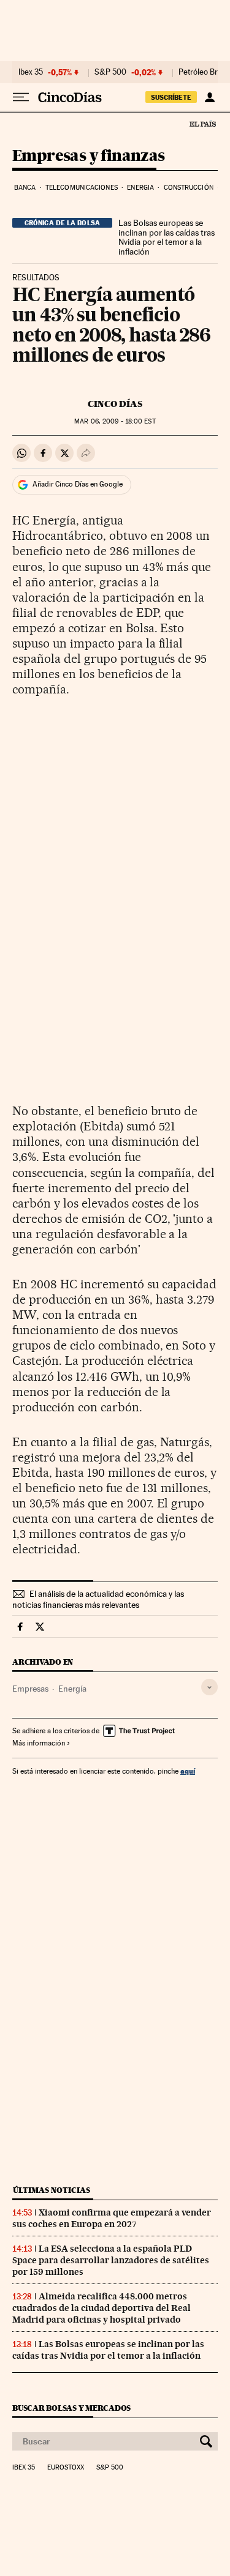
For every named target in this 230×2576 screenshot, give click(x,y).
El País (202, 124)
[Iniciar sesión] (209, 97)
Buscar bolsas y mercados (71, 2408)
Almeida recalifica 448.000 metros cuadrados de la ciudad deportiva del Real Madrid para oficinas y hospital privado (102, 2308)
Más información (39, 1743)
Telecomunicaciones (82, 188)
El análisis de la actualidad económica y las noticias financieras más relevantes (98, 1599)
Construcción (189, 188)
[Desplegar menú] (21, 97)
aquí (188, 1771)
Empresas (30, 1689)
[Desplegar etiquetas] (209, 1687)
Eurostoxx (66, 2468)
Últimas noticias (52, 2190)
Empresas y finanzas (89, 156)
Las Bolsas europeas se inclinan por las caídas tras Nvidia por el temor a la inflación (167, 237)
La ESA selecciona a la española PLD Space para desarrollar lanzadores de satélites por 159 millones (111, 2260)
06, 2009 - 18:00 (115, 421)
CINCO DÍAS (115, 404)
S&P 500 (110, 72)
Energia (140, 188)
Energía (72, 1689)
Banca (25, 188)
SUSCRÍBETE (171, 97)
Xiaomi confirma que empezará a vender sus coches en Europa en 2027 (112, 2218)
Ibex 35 (31, 72)
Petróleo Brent (204, 72)
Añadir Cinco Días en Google (78, 484)
